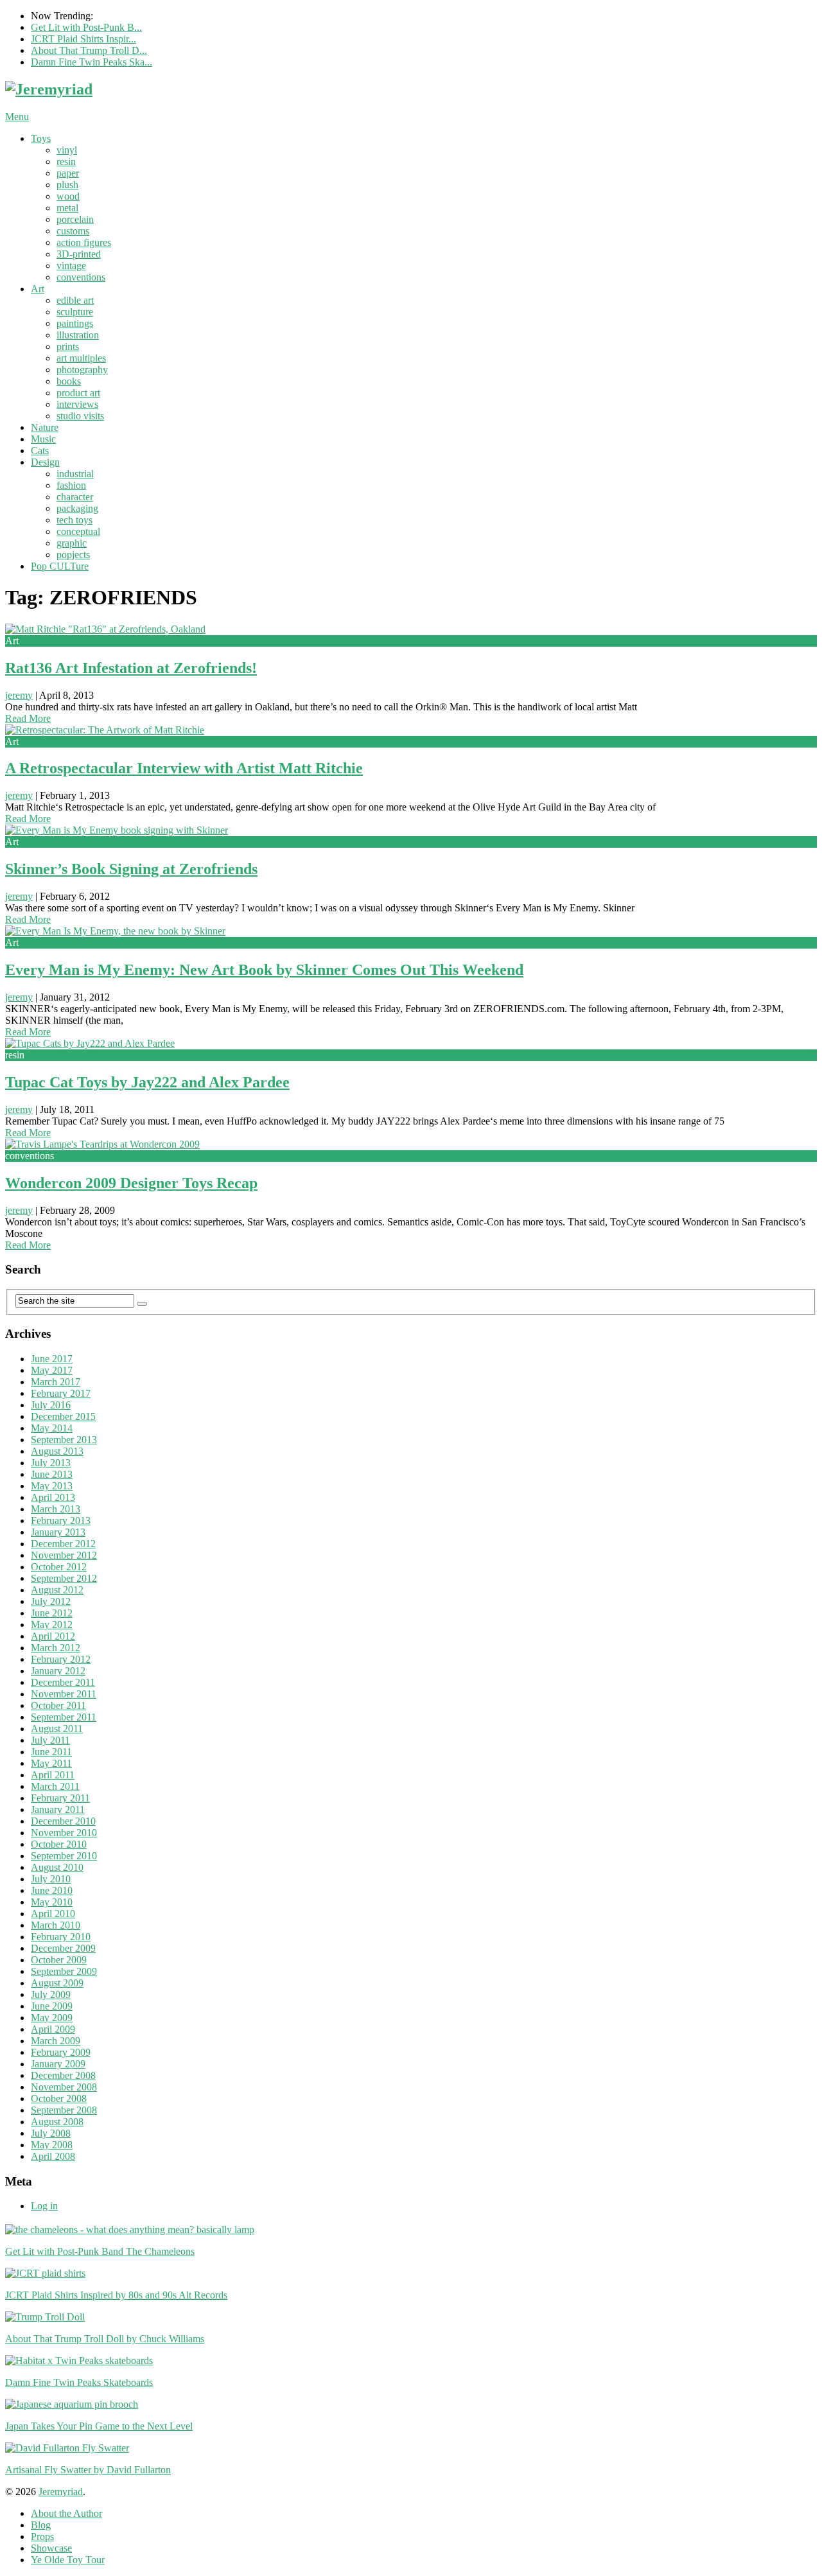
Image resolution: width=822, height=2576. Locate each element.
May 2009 (52, 2018)
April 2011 (53, 1775)
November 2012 (64, 1555)
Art (38, 289)
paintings (75, 323)
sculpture (75, 312)
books (69, 381)
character (75, 497)
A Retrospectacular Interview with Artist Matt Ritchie (184, 768)
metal (67, 208)
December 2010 (63, 1821)
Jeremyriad (61, 2492)
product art (78, 393)
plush (67, 185)
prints (68, 346)
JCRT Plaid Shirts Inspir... (83, 39)
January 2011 (58, 1809)
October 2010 (59, 1844)
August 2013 (57, 1451)
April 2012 (53, 1636)
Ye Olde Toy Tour (68, 2560)
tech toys (74, 520)
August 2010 (57, 1867)
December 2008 (63, 2075)
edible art (75, 300)
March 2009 (56, 2041)
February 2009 (61, 2052)
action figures (84, 242)
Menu (17, 117)
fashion (71, 485)
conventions (81, 277)
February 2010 (61, 1937)
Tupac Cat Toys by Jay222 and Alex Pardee (147, 1082)
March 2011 (55, 1786)
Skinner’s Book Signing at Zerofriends (131, 869)
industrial (75, 474)
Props (42, 2537)
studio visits (80, 416)
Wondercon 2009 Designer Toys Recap (131, 1183)
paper (68, 173)
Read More (28, 718)
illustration (78, 335)
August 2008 (57, 2122)
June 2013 (52, 1474)
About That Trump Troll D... (89, 50)
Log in (44, 2206)
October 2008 (59, 2098)
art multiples (81, 358)
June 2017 (52, 1359)
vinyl (67, 150)
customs (73, 231)
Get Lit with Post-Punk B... (86, 27)
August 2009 (57, 1983)
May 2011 (51, 1763)
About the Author (66, 2513)
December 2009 (63, 1948)
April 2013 (53, 1497)
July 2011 (50, 1740)
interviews (77, 404)
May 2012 (52, 1625)
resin (66, 162)
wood (68, 196)
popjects (73, 555)
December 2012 (63, 1544)
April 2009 (53, 2029)
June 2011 (51, 1752)
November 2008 (64, 2087)
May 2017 (52, 1370)
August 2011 (57, 1729)
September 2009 (64, 1971)
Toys (41, 138)
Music (43, 439)
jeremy (19, 695)
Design (45, 462)
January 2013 (58, 1532)
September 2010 (64, 1856)
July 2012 (51, 1601)
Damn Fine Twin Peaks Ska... (92, 62)
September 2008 (64, 2110)
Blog (41, 2525)
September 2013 (64, 1440)
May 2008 (52, 2145)
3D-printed (79, 254)
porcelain (75, 219)
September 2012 (64, 1578)
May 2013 (52, 1486)
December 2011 (63, 1682)
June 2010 (52, 1890)
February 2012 (61, 1659)
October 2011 (58, 1705)
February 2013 (61, 1520)
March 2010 (56, 1925)
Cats (40, 451)
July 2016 (51, 1405)
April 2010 (53, 1914)
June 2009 (52, 2006)
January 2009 (58, 2064)
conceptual (78, 531)
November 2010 (64, 1833)
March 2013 (56, 1509)
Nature (45, 427)
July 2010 (51, 1879)
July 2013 (51, 1463)
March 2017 (56, 1382)
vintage (71, 266)
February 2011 (60, 1798)
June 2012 (52, 1613)
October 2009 (59, 1960)
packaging (77, 508)
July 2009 (51, 1994)
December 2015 (63, 1416)
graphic (72, 543)
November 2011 (64, 1694)
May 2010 (52, 1902)
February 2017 (61, 1393)
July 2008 (51, 2133)
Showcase (51, 2548)
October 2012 (59, 1567)
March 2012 (56, 1648)
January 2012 (58, 1671)
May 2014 (52, 1428)
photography (82, 370)
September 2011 (64, 1717)
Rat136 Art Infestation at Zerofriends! (131, 668)
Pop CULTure (60, 566)
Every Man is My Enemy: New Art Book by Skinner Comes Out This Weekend (264, 970)
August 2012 (57, 1590)
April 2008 (53, 2156)
